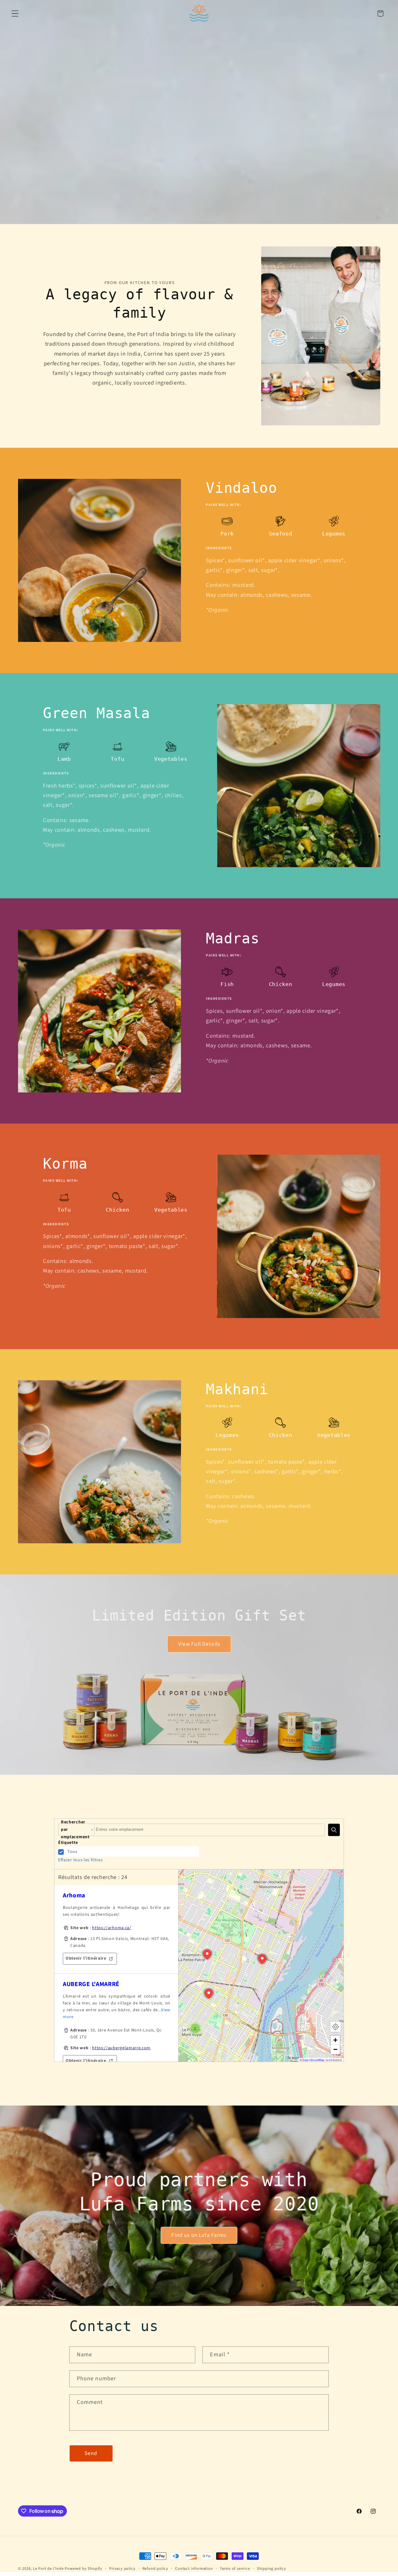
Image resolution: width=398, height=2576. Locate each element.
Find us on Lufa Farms (199, 2235)
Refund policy (155, 2569)
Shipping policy (271, 2569)
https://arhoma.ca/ (111, 1928)
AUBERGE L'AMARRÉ (91, 1984)
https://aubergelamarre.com (121, 2048)
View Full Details (199, 1644)
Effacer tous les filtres (81, 1860)
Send (91, 2453)
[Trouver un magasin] (334, 1830)
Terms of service (235, 2569)
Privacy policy (122, 2569)
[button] (15, 14)
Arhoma (74, 1896)
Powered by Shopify (83, 2569)
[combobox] (210, 1830)
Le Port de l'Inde (48, 2569)
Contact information (194, 2569)
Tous (72, 1852)
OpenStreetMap (314, 2060)
